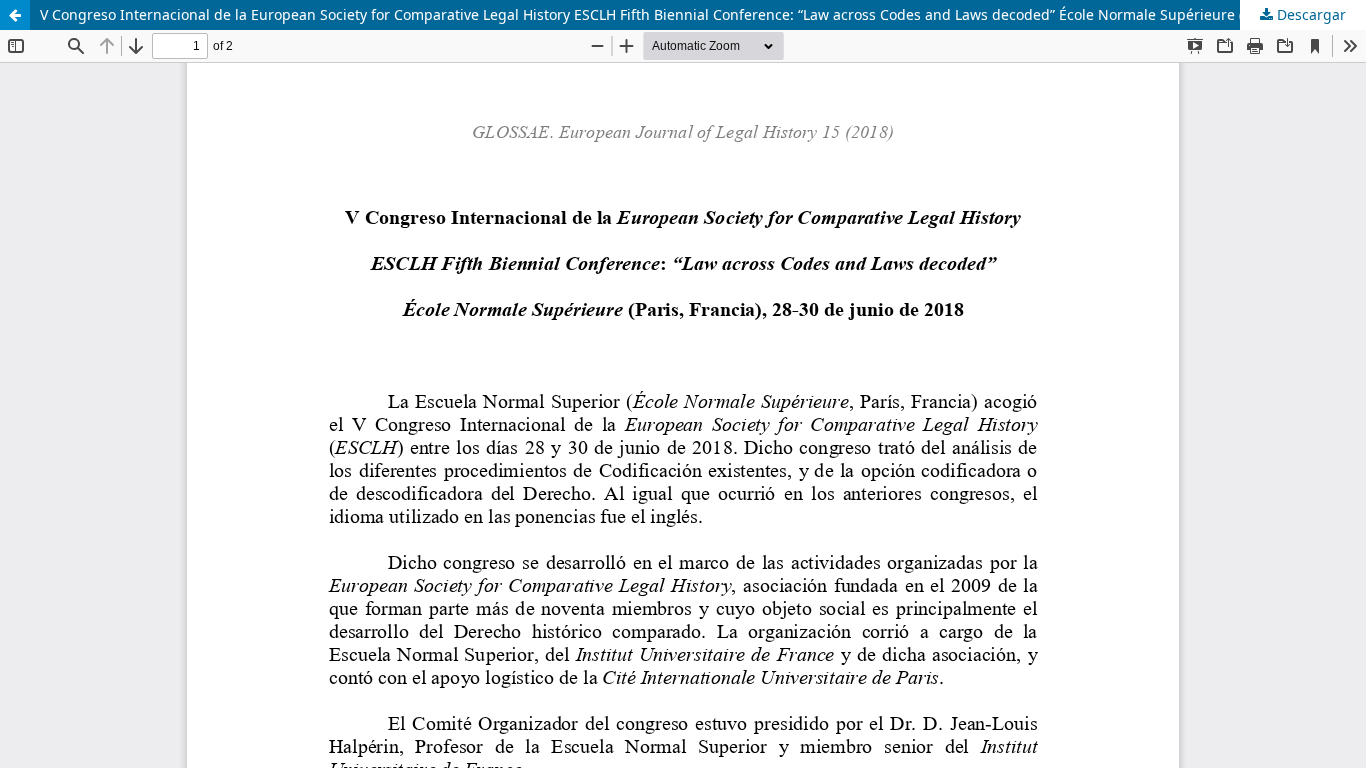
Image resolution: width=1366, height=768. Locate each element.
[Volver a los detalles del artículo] (15, 15)
